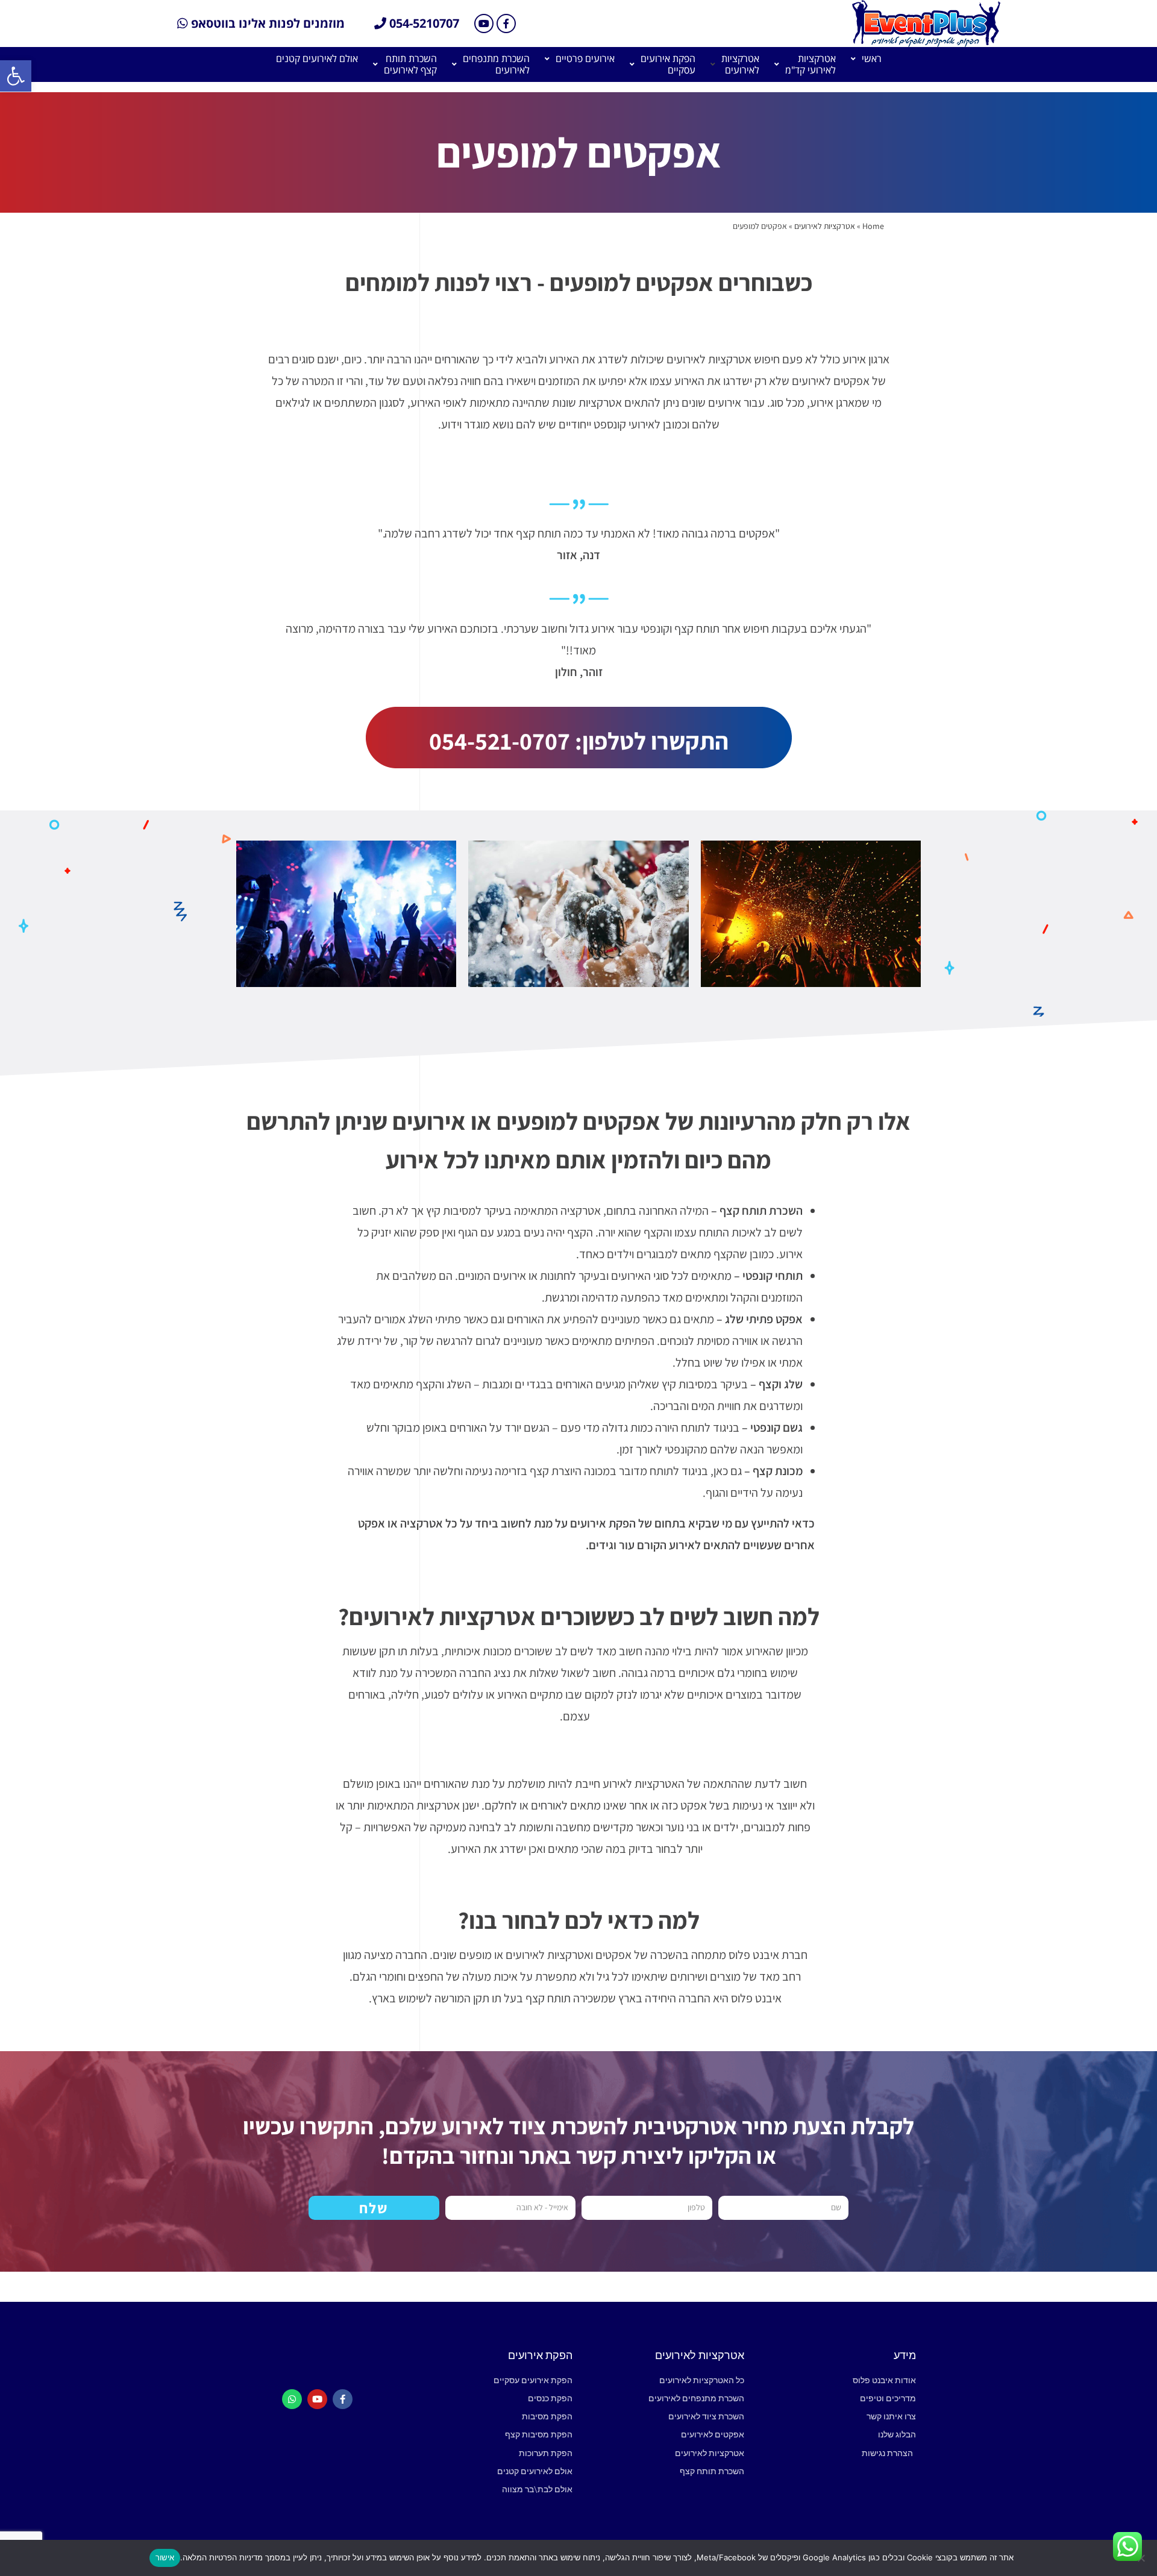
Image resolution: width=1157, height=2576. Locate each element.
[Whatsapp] (292, 2399)
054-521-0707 (500, 741)
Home (873, 226)
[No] (1142, 2558)
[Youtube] (484, 24)
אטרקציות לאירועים (825, 226)
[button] (16, 76)
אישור (165, 2557)
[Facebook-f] (506, 24)
